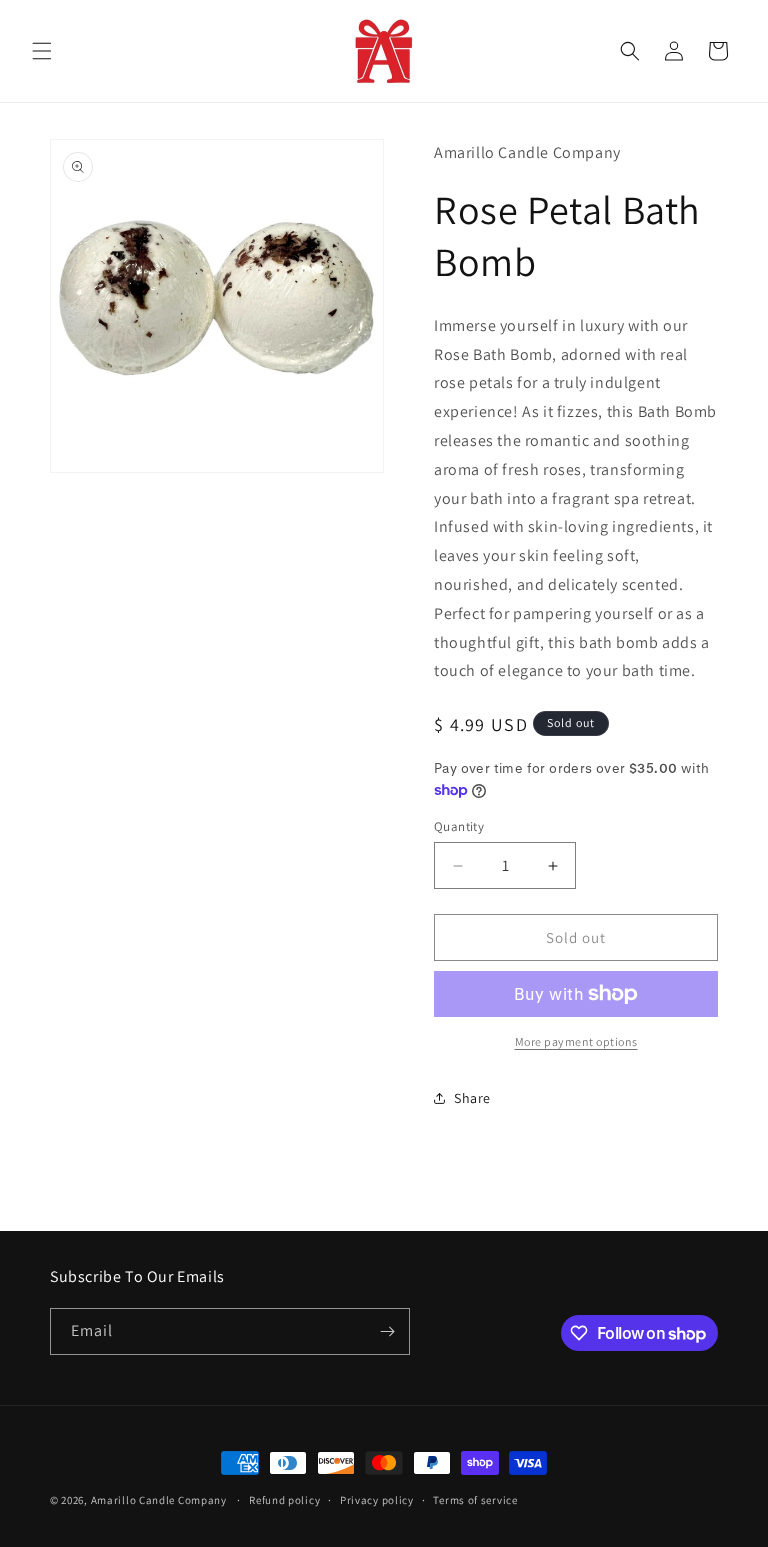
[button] (42, 51)
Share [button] (472, 1098)
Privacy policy (377, 1500)
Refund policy (284, 1500)
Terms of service (475, 1500)
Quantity (459, 826)
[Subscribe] (387, 1331)
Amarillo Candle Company (160, 1500)
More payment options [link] (576, 1041)
